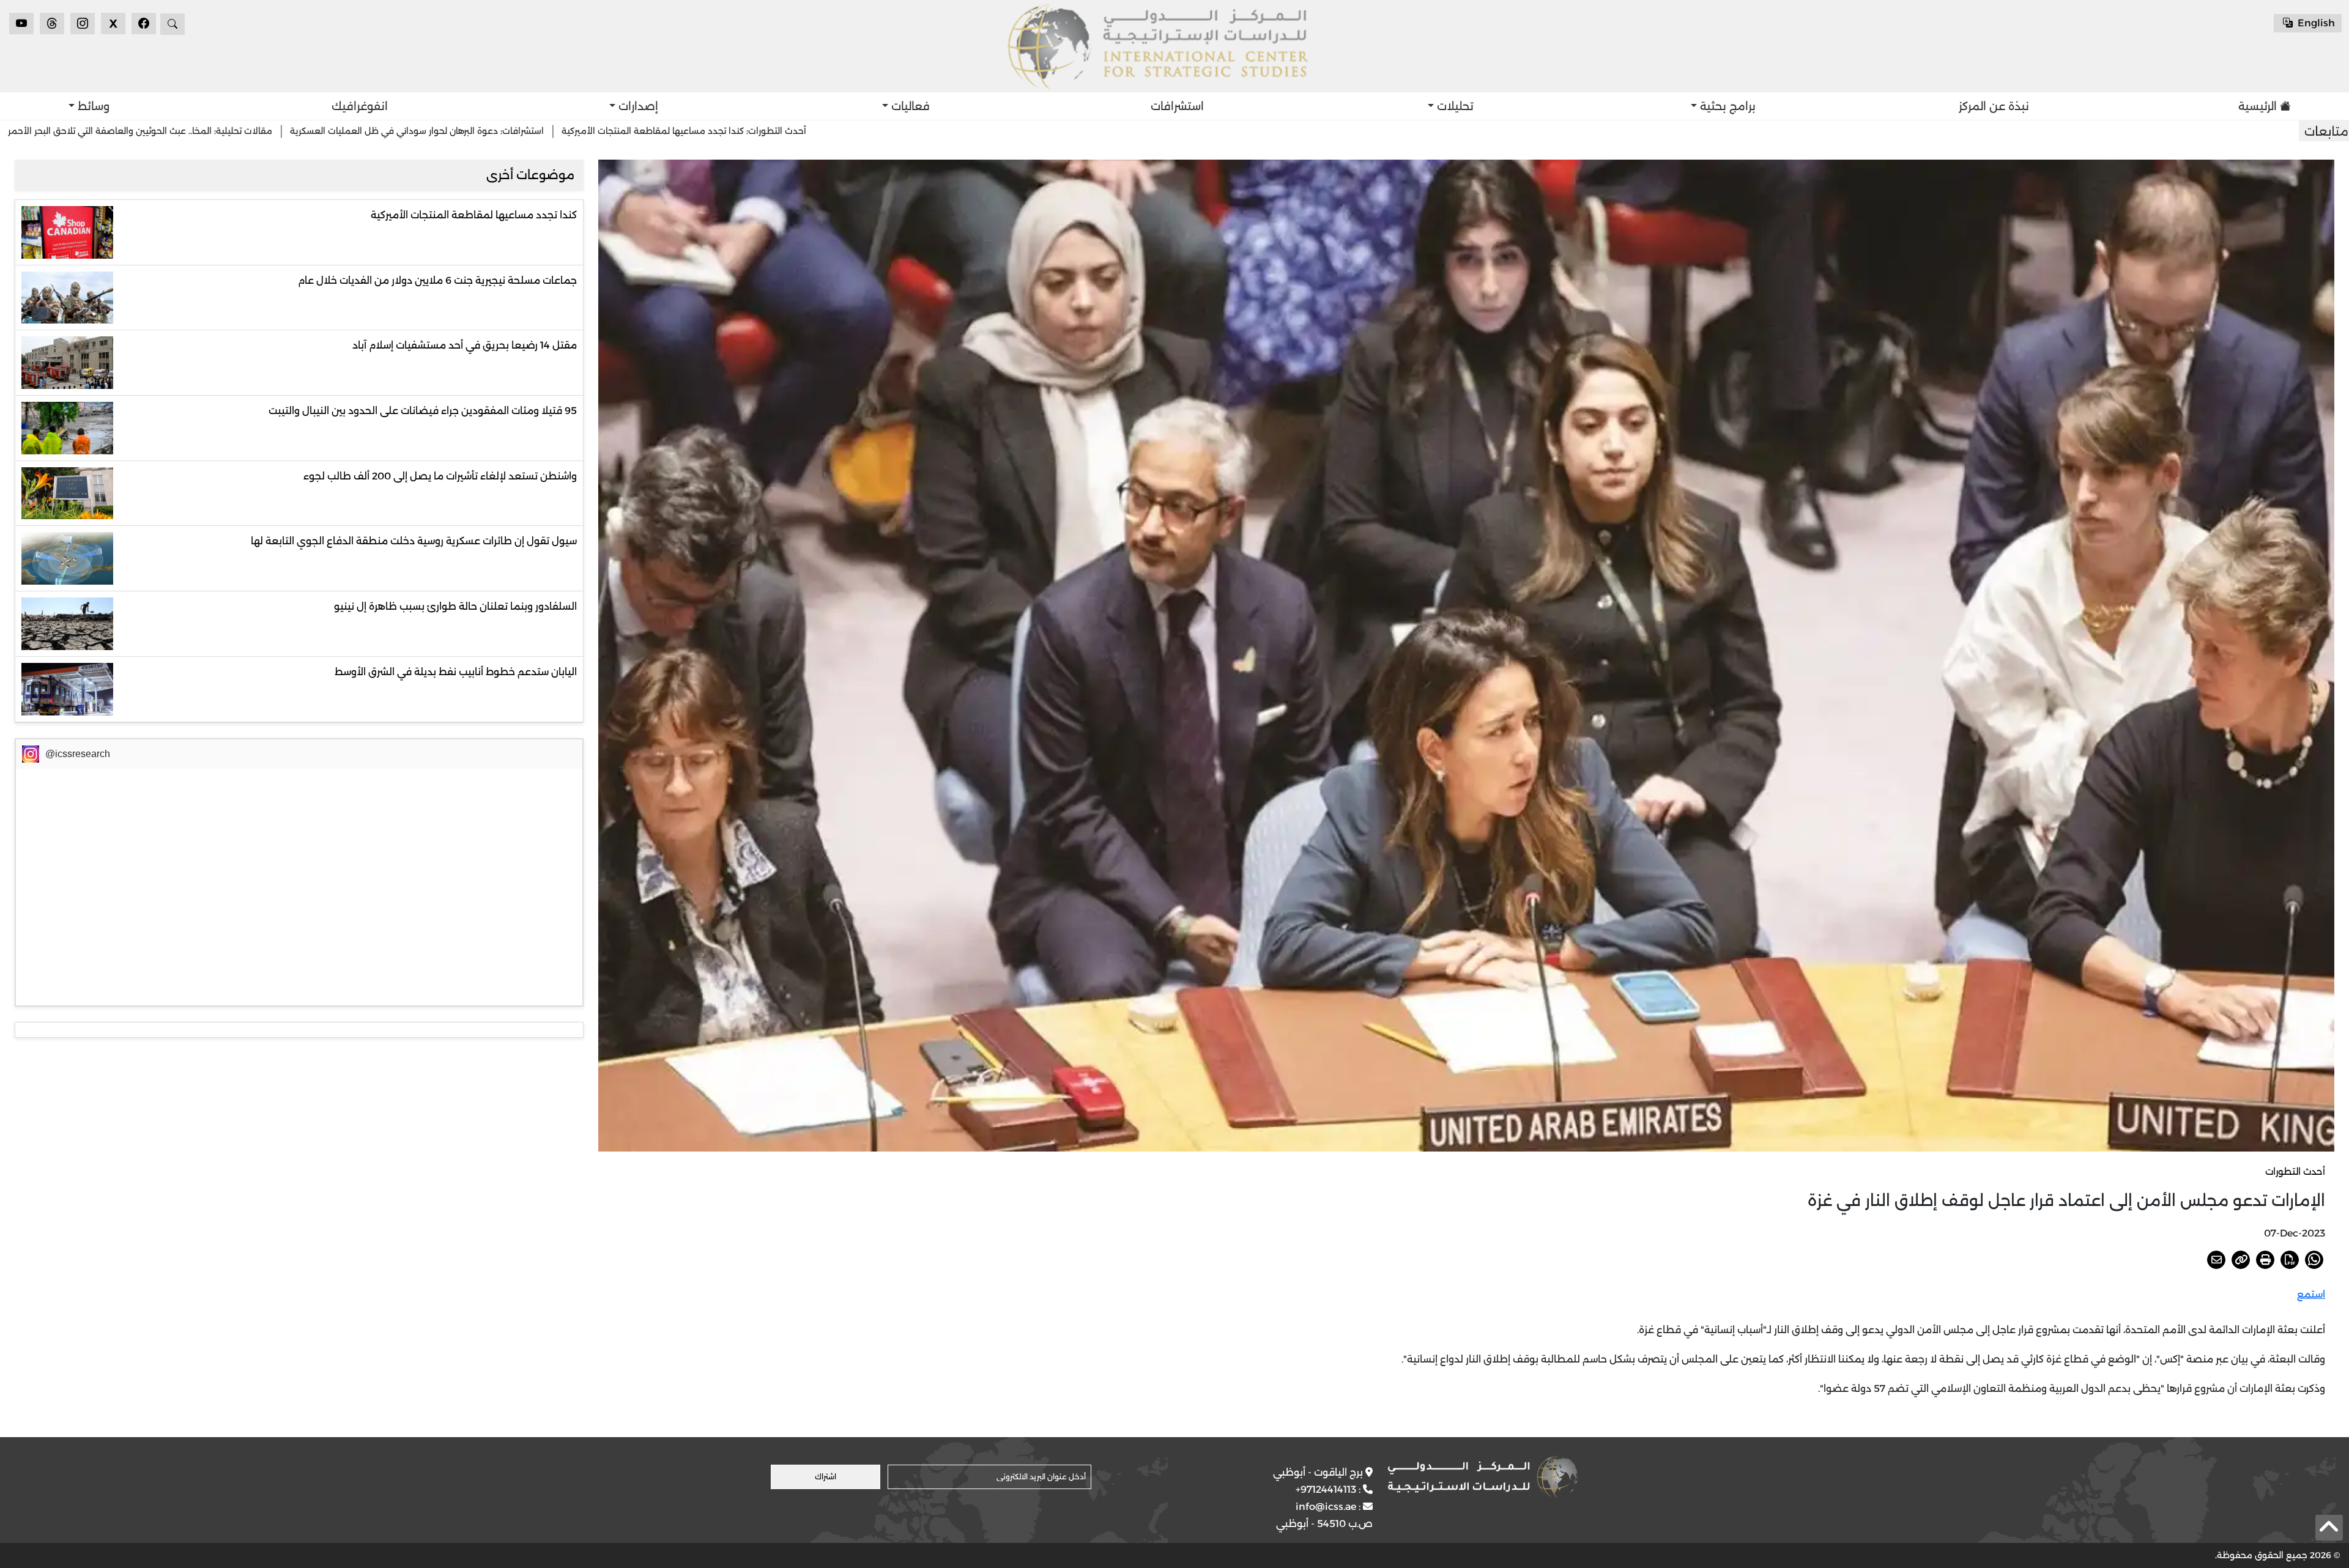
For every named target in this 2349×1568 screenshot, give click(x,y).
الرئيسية (2258, 106)
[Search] (173, 24)
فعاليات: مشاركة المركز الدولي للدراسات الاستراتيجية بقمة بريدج (312, 131)
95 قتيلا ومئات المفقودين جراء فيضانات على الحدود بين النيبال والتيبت (423, 411)
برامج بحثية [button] (1726, 106)
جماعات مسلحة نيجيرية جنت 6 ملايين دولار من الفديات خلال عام (437, 280)
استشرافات (1177, 106)
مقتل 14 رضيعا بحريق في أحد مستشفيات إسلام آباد (465, 345)
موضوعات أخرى (530, 175)
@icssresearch (78, 754)
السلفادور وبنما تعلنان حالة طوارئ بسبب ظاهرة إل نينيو (455, 606)
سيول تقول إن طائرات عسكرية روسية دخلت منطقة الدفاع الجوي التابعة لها (414, 541)
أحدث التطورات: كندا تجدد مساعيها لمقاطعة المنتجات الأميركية (1127, 131)
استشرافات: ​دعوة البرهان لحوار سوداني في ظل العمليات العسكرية (860, 131)
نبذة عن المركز (1994, 106)
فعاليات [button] (909, 106)
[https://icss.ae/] (1483, 1477)
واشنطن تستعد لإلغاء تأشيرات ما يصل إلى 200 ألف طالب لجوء (440, 476)
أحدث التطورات (2295, 1171)
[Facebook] (144, 24)
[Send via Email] (2216, 1260)
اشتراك (826, 1477)
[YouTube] (21, 24)
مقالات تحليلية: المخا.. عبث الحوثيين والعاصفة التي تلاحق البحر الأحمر (583, 131)
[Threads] (52, 24)
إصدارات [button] (637, 106)
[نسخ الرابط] (2241, 1260)
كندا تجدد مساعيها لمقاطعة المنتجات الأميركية (474, 215)
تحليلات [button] (1454, 106)
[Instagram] (83, 24)
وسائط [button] (92, 106)
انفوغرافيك (360, 106)
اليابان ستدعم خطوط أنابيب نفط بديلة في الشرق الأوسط (456, 672)
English (2315, 23)
